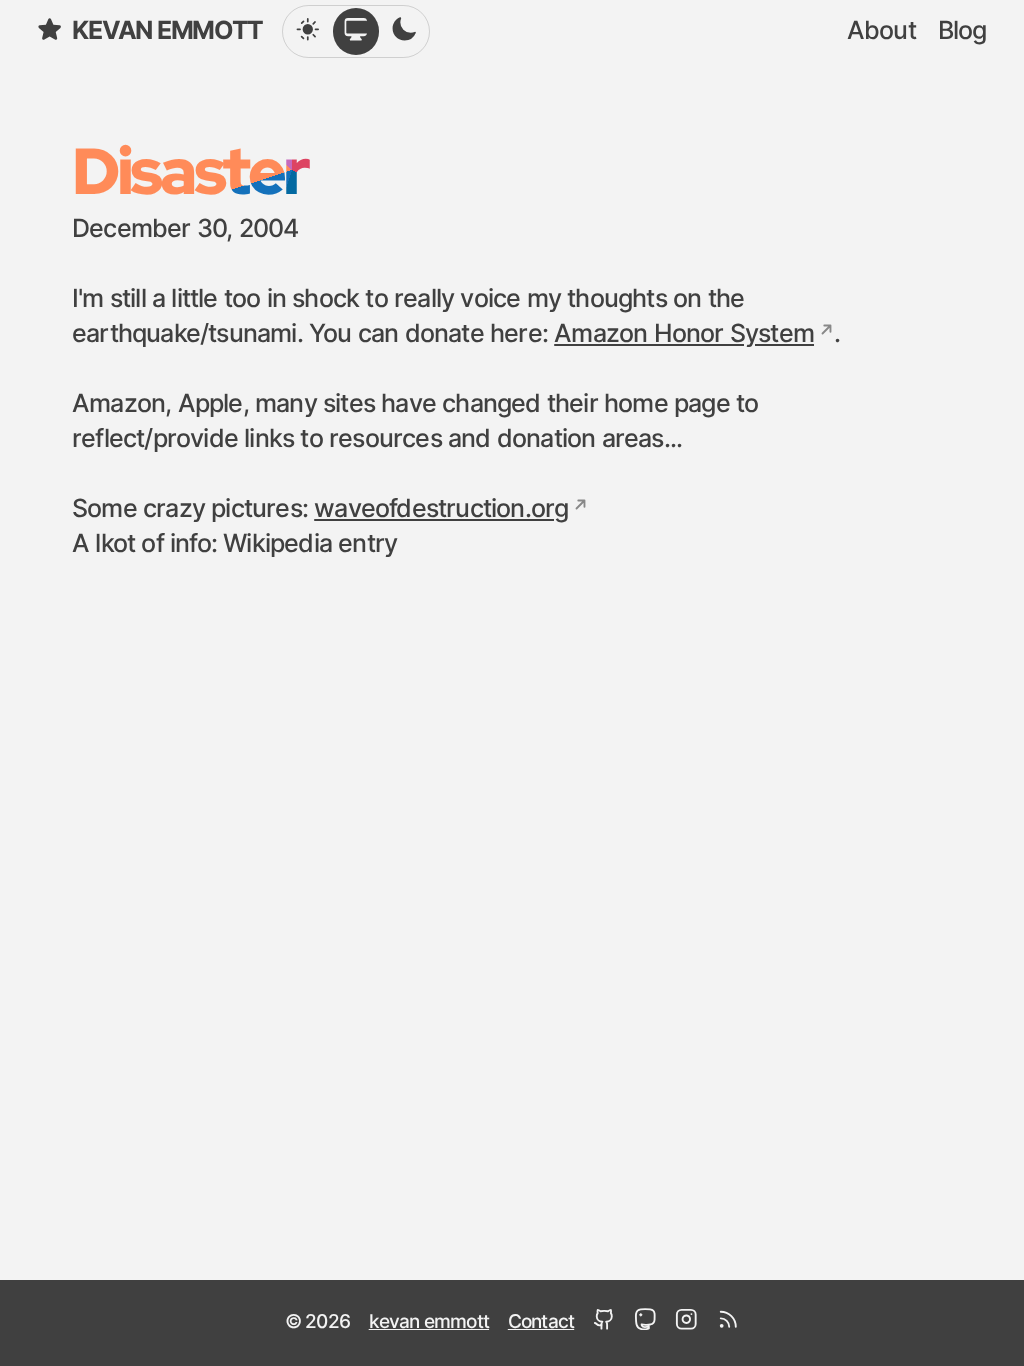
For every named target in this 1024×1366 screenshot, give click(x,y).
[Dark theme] (404, 31)
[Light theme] (308, 31)
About (881, 31)
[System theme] (356, 31)
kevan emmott (167, 31)
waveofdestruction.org (441, 509)
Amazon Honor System (684, 334)
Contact (541, 1322)
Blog (962, 31)
